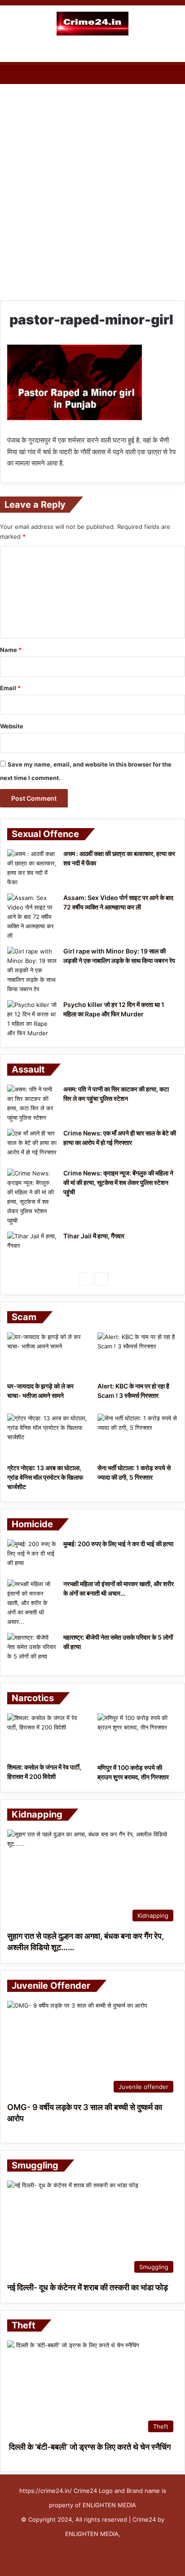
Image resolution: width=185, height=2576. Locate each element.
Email (10, 688)
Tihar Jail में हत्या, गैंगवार (94, 1236)
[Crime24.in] (92, 24)
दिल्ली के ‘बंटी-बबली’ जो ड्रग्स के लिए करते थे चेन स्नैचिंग (89, 2447)
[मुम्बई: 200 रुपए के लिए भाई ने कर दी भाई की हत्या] (32, 1556)
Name (11, 650)
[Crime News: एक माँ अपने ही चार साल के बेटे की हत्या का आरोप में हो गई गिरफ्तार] (32, 1146)
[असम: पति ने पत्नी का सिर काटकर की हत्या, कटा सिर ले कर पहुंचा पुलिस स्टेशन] (32, 1104)
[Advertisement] (92, 186)
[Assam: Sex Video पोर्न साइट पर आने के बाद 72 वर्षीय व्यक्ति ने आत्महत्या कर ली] (32, 917)
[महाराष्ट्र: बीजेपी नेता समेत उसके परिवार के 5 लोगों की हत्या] (32, 1650)
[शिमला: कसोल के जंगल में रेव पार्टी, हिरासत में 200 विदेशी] (47, 1736)
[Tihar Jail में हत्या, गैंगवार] (32, 1248)
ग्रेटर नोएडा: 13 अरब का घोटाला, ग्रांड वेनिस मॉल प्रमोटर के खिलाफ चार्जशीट (45, 1477)
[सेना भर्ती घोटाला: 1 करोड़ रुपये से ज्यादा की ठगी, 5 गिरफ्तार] (138, 1436)
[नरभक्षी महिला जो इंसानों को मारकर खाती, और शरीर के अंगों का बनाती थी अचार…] (32, 1603)
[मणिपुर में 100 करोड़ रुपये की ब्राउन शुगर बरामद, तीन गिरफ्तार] (138, 1736)
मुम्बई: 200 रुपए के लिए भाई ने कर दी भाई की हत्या (118, 1544)
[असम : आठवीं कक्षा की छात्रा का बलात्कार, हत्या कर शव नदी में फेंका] (32, 868)
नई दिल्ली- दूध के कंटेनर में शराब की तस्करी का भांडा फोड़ (88, 2287)
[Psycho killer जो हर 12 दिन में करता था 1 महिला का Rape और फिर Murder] (32, 1019)
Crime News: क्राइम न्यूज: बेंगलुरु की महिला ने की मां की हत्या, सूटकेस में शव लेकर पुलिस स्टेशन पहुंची (118, 1182)
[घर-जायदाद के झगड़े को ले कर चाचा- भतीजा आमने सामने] (47, 1355)
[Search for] (174, 51)
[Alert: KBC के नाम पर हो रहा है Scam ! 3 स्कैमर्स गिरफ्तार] (138, 1355)
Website (12, 726)
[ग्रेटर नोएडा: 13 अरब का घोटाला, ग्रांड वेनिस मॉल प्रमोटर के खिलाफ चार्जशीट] (47, 1436)
